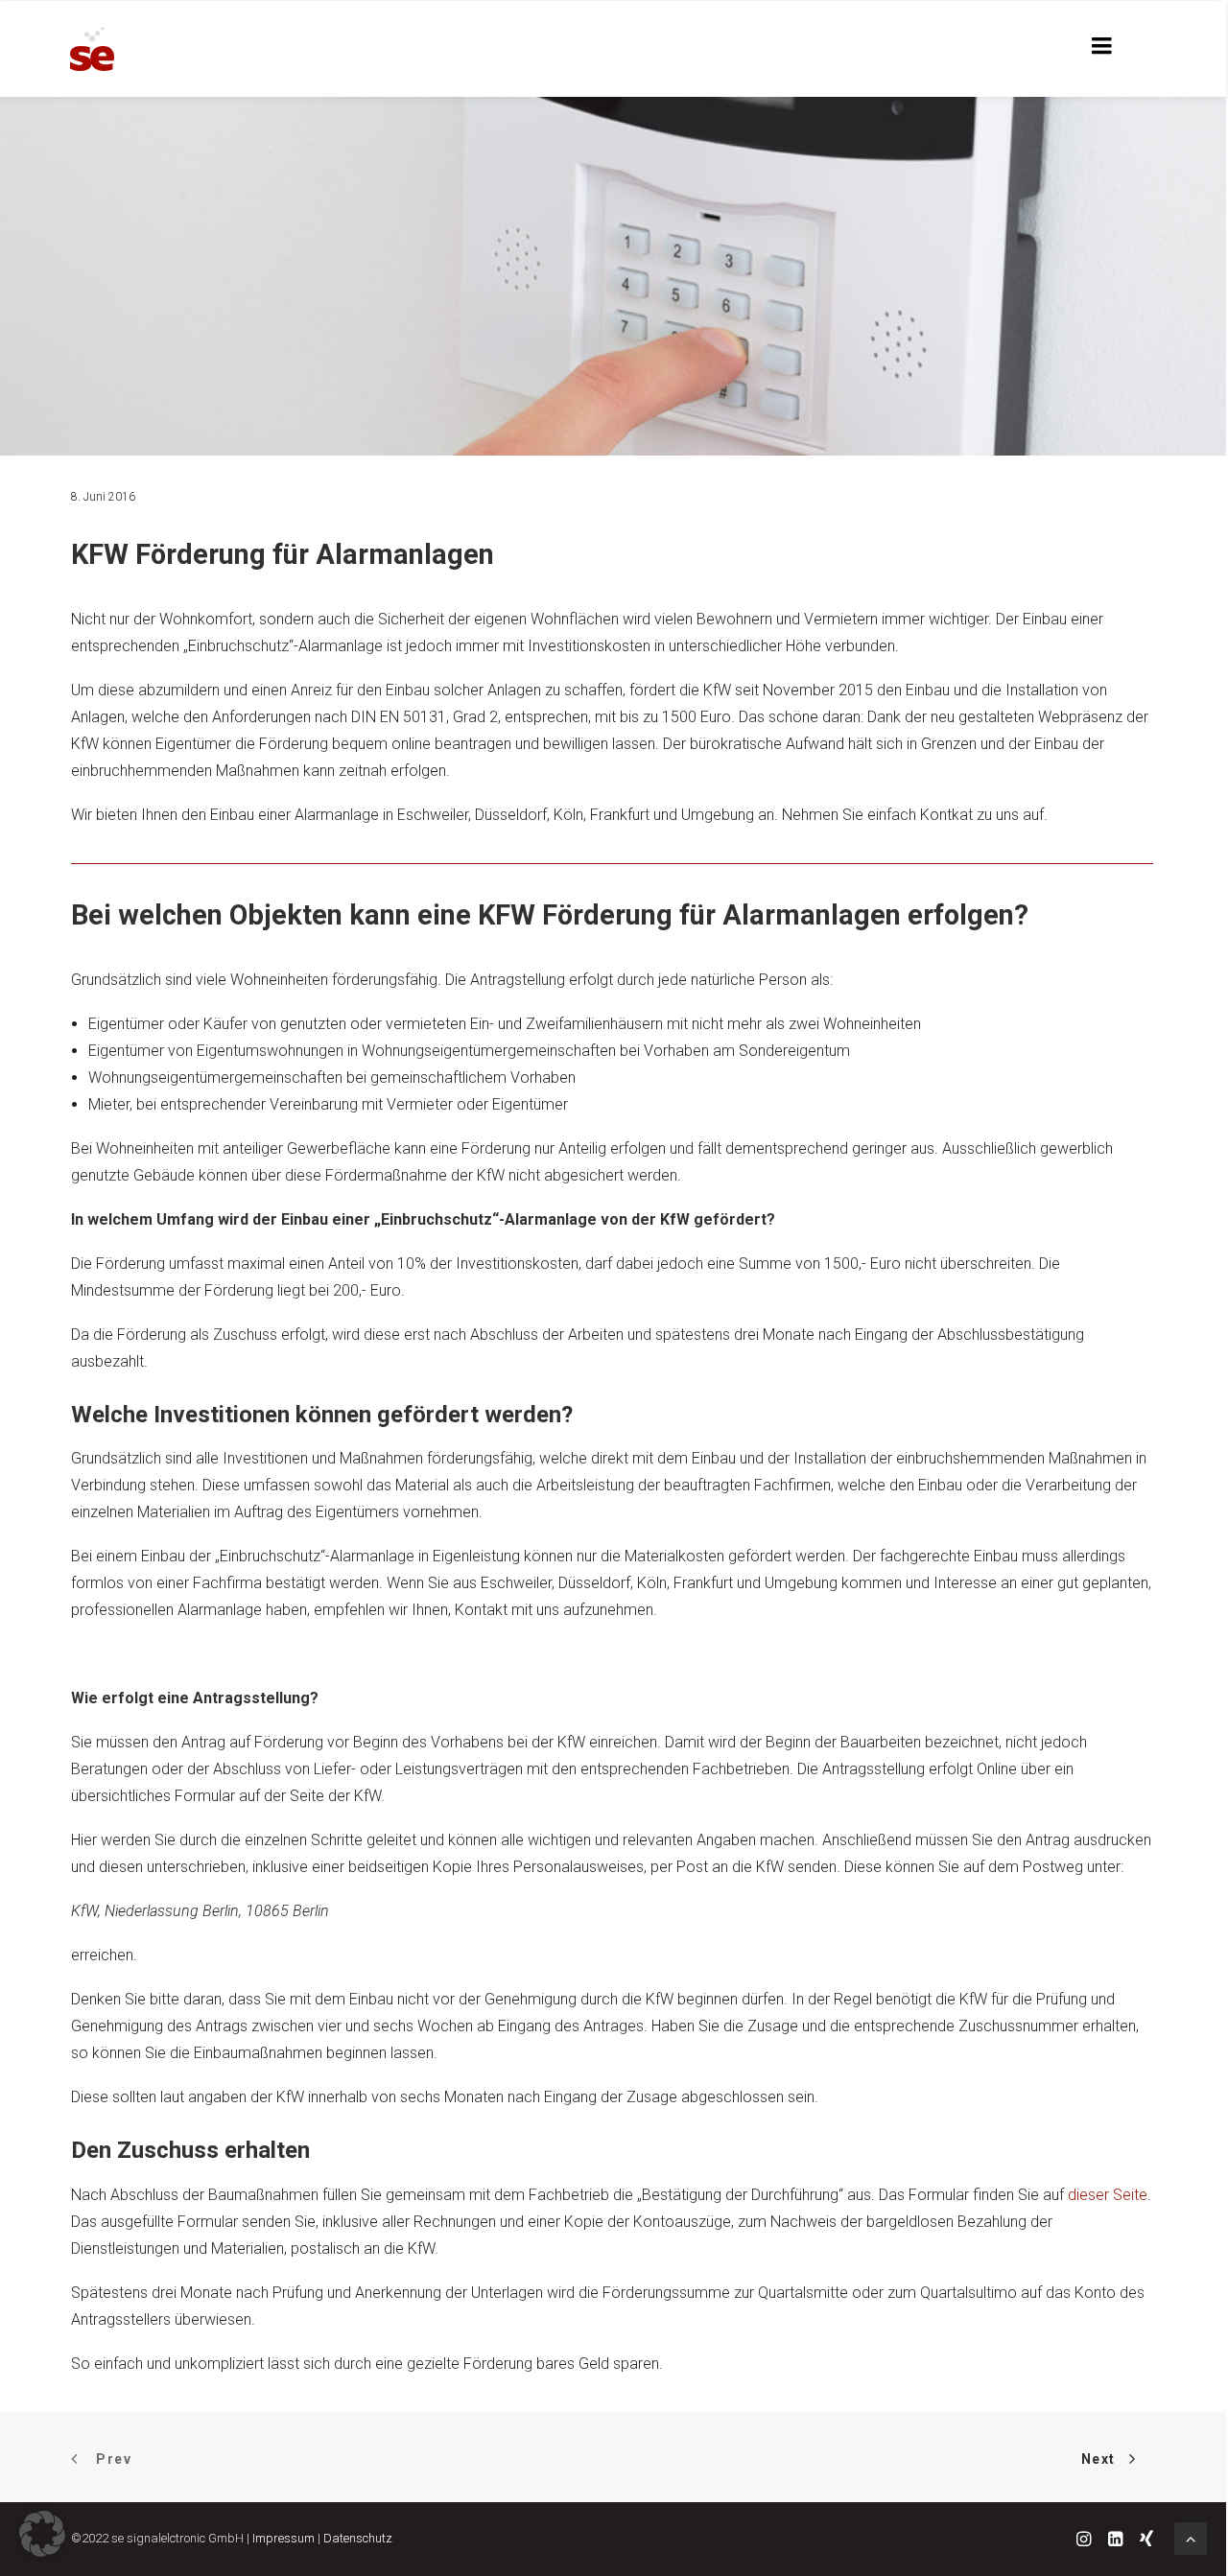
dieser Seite (1108, 2195)
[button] (42, 2534)
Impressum (283, 2538)
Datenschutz (358, 2538)
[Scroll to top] (1191, 2537)
